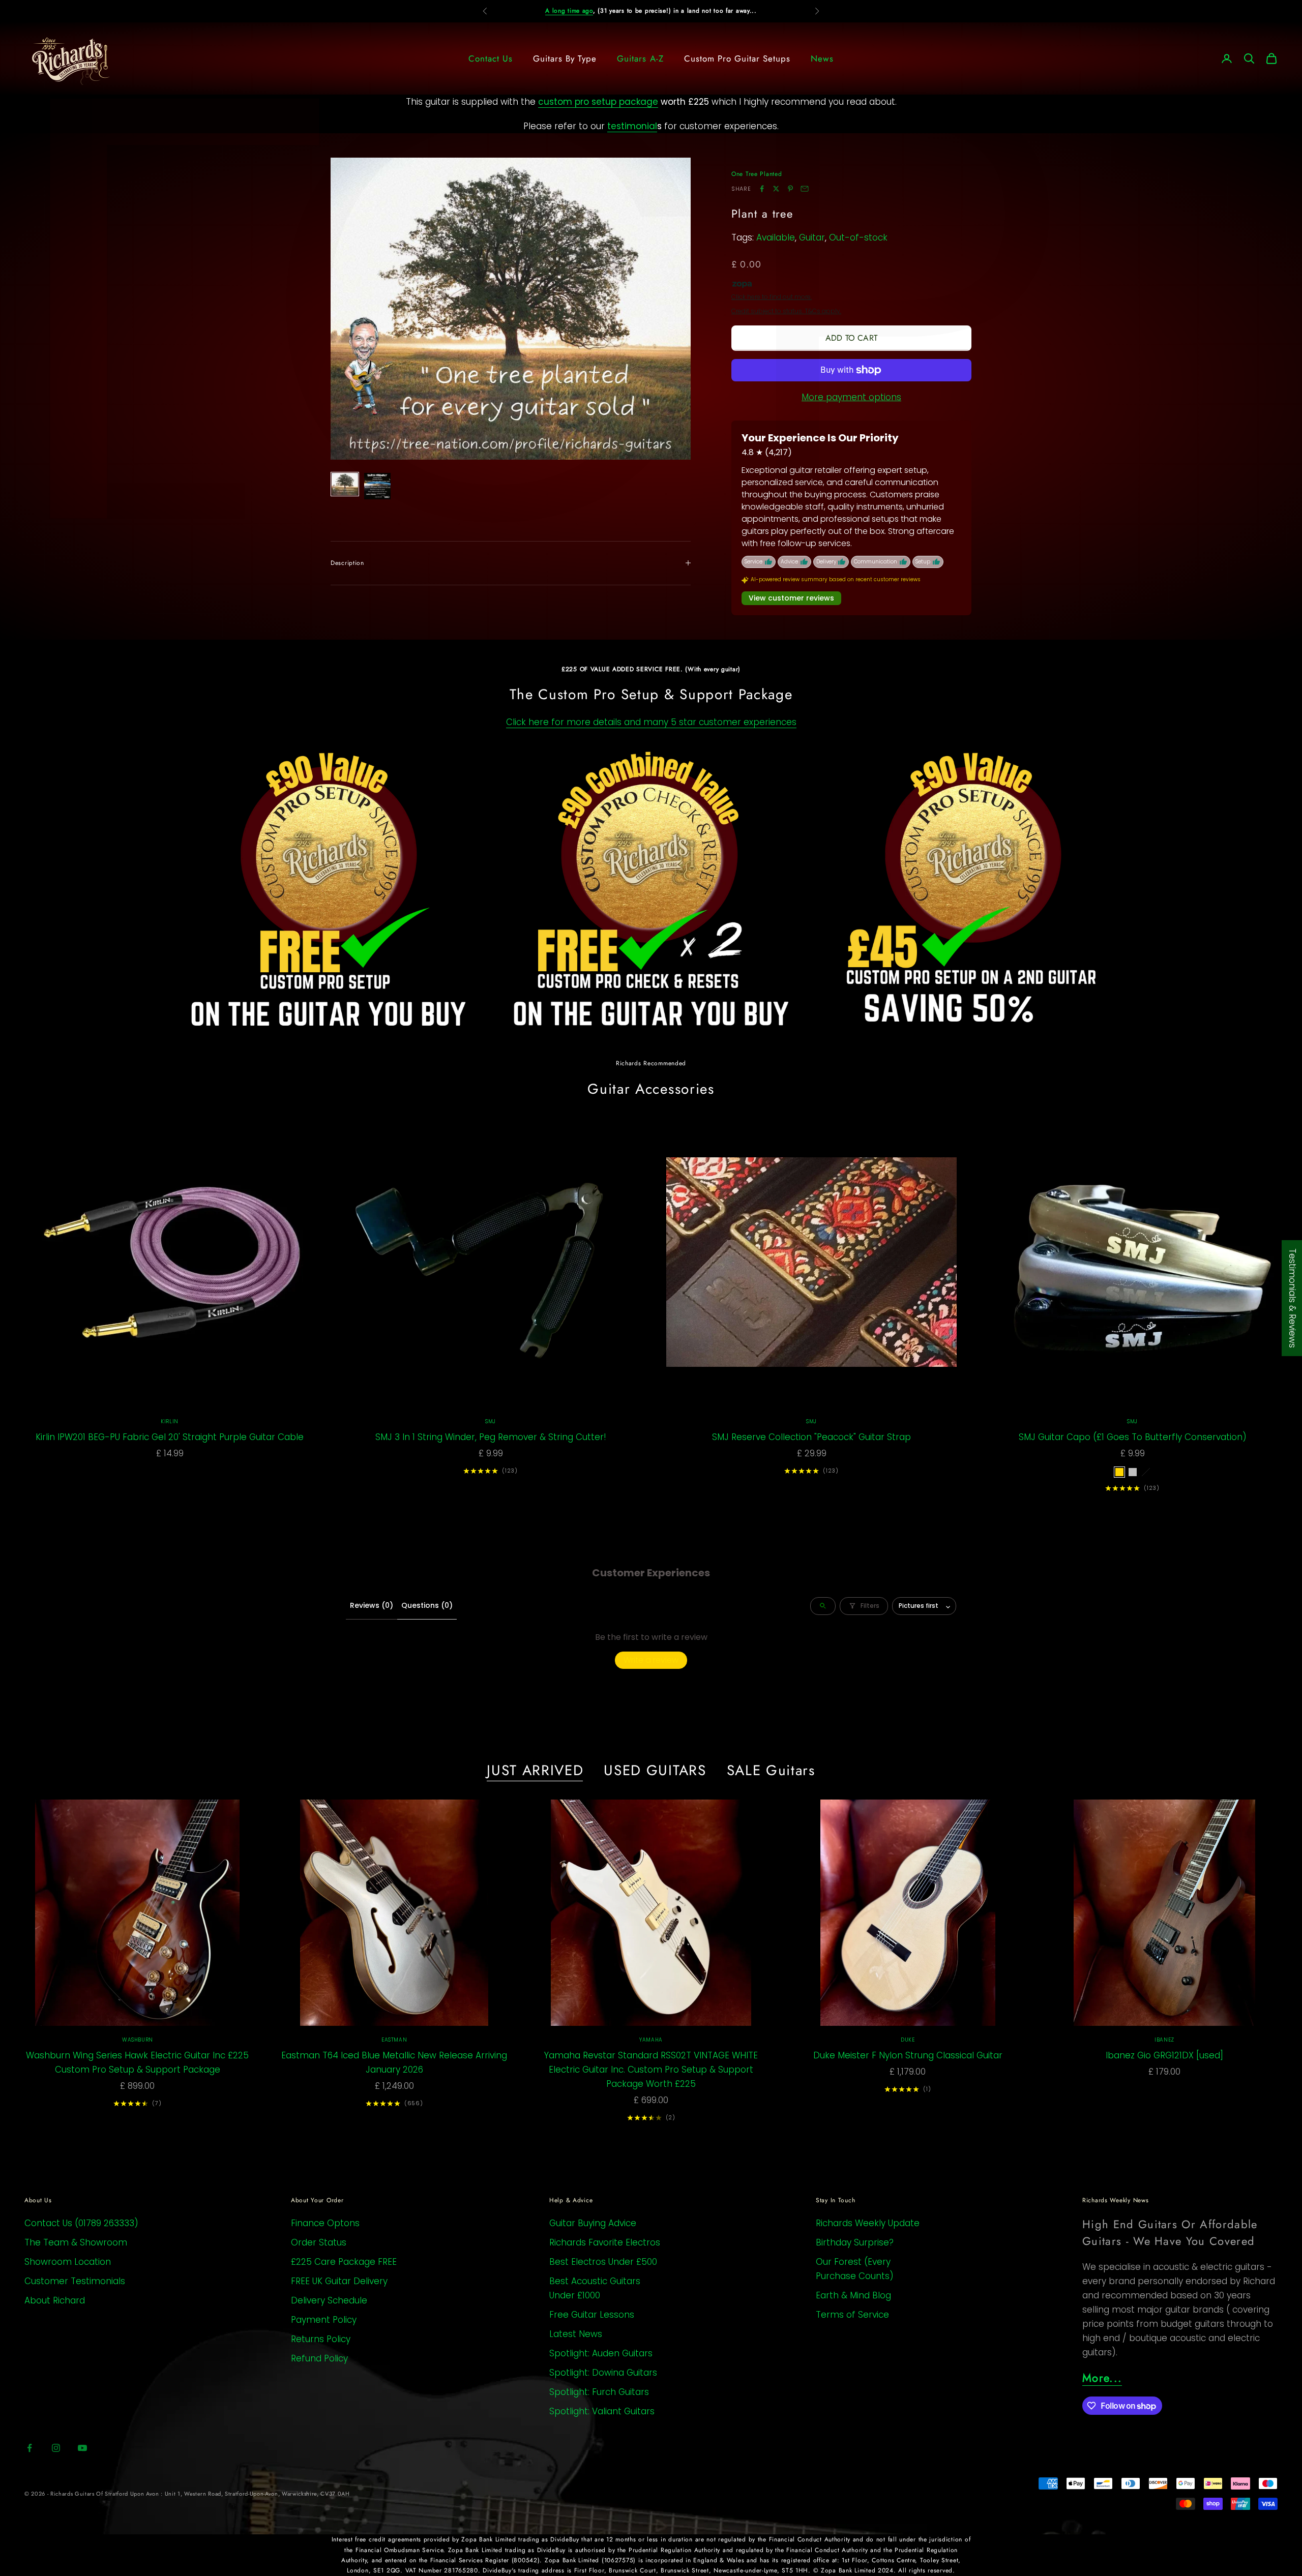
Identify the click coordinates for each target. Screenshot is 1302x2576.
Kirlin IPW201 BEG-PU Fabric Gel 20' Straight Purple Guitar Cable (170, 1437)
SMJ (491, 1421)
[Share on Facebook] (762, 189)
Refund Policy (319, 2358)
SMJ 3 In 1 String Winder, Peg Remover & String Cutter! (491, 1437)
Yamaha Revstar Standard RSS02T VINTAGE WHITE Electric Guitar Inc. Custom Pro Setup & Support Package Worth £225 (651, 2070)
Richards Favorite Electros (605, 2242)
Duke (908, 2040)
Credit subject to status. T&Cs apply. (786, 311)
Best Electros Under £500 (603, 2262)
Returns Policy (321, 2339)
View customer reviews (791, 598)
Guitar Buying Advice (593, 2223)
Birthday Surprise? (855, 2242)
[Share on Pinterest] (790, 189)
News (822, 58)
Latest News (576, 2334)
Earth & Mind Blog (853, 2295)
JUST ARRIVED (535, 1771)
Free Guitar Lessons (592, 2315)
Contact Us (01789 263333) (81, 2223)
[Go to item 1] (345, 484)
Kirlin (170, 1421)
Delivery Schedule (329, 2300)
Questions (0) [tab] (427, 1605)
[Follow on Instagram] (56, 2448)
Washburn (138, 2040)
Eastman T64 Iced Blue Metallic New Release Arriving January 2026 (394, 2062)
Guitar (812, 237)
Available (776, 237)
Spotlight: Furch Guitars (599, 2392)
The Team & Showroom (76, 2242)
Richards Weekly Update (868, 2223)
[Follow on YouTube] (82, 2448)
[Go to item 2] (377, 486)
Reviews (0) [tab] (372, 1605)
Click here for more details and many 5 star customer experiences (651, 722)
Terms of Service (852, 2315)
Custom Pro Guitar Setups (737, 58)
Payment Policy (324, 2320)
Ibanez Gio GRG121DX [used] (1164, 2055)
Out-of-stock (858, 237)
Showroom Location (68, 2262)
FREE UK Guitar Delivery (339, 2281)
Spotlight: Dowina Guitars (603, 2373)
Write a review (651, 1660)
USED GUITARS (655, 1771)
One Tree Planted (757, 174)
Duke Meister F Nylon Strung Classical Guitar (908, 2055)
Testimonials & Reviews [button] (1292, 1298)
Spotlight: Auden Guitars (601, 2353)
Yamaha (651, 2040)
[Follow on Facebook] (29, 2448)
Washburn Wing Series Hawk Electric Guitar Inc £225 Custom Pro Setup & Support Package (137, 2062)
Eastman (394, 2040)
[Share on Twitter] (776, 189)
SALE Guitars (771, 1771)
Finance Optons (325, 2223)
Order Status (319, 2242)
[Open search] (823, 1606)
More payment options (851, 397)
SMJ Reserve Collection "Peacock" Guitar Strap (811, 1437)
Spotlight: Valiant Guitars (602, 2411)
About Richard (55, 2300)
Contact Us (491, 58)
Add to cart (851, 338)
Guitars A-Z (640, 58)
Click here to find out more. (772, 297)
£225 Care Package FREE (344, 2262)
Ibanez (1164, 2040)
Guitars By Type (565, 58)
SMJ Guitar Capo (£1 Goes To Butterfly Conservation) (1133, 1437)
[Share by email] (805, 189)
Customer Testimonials (75, 2281)
